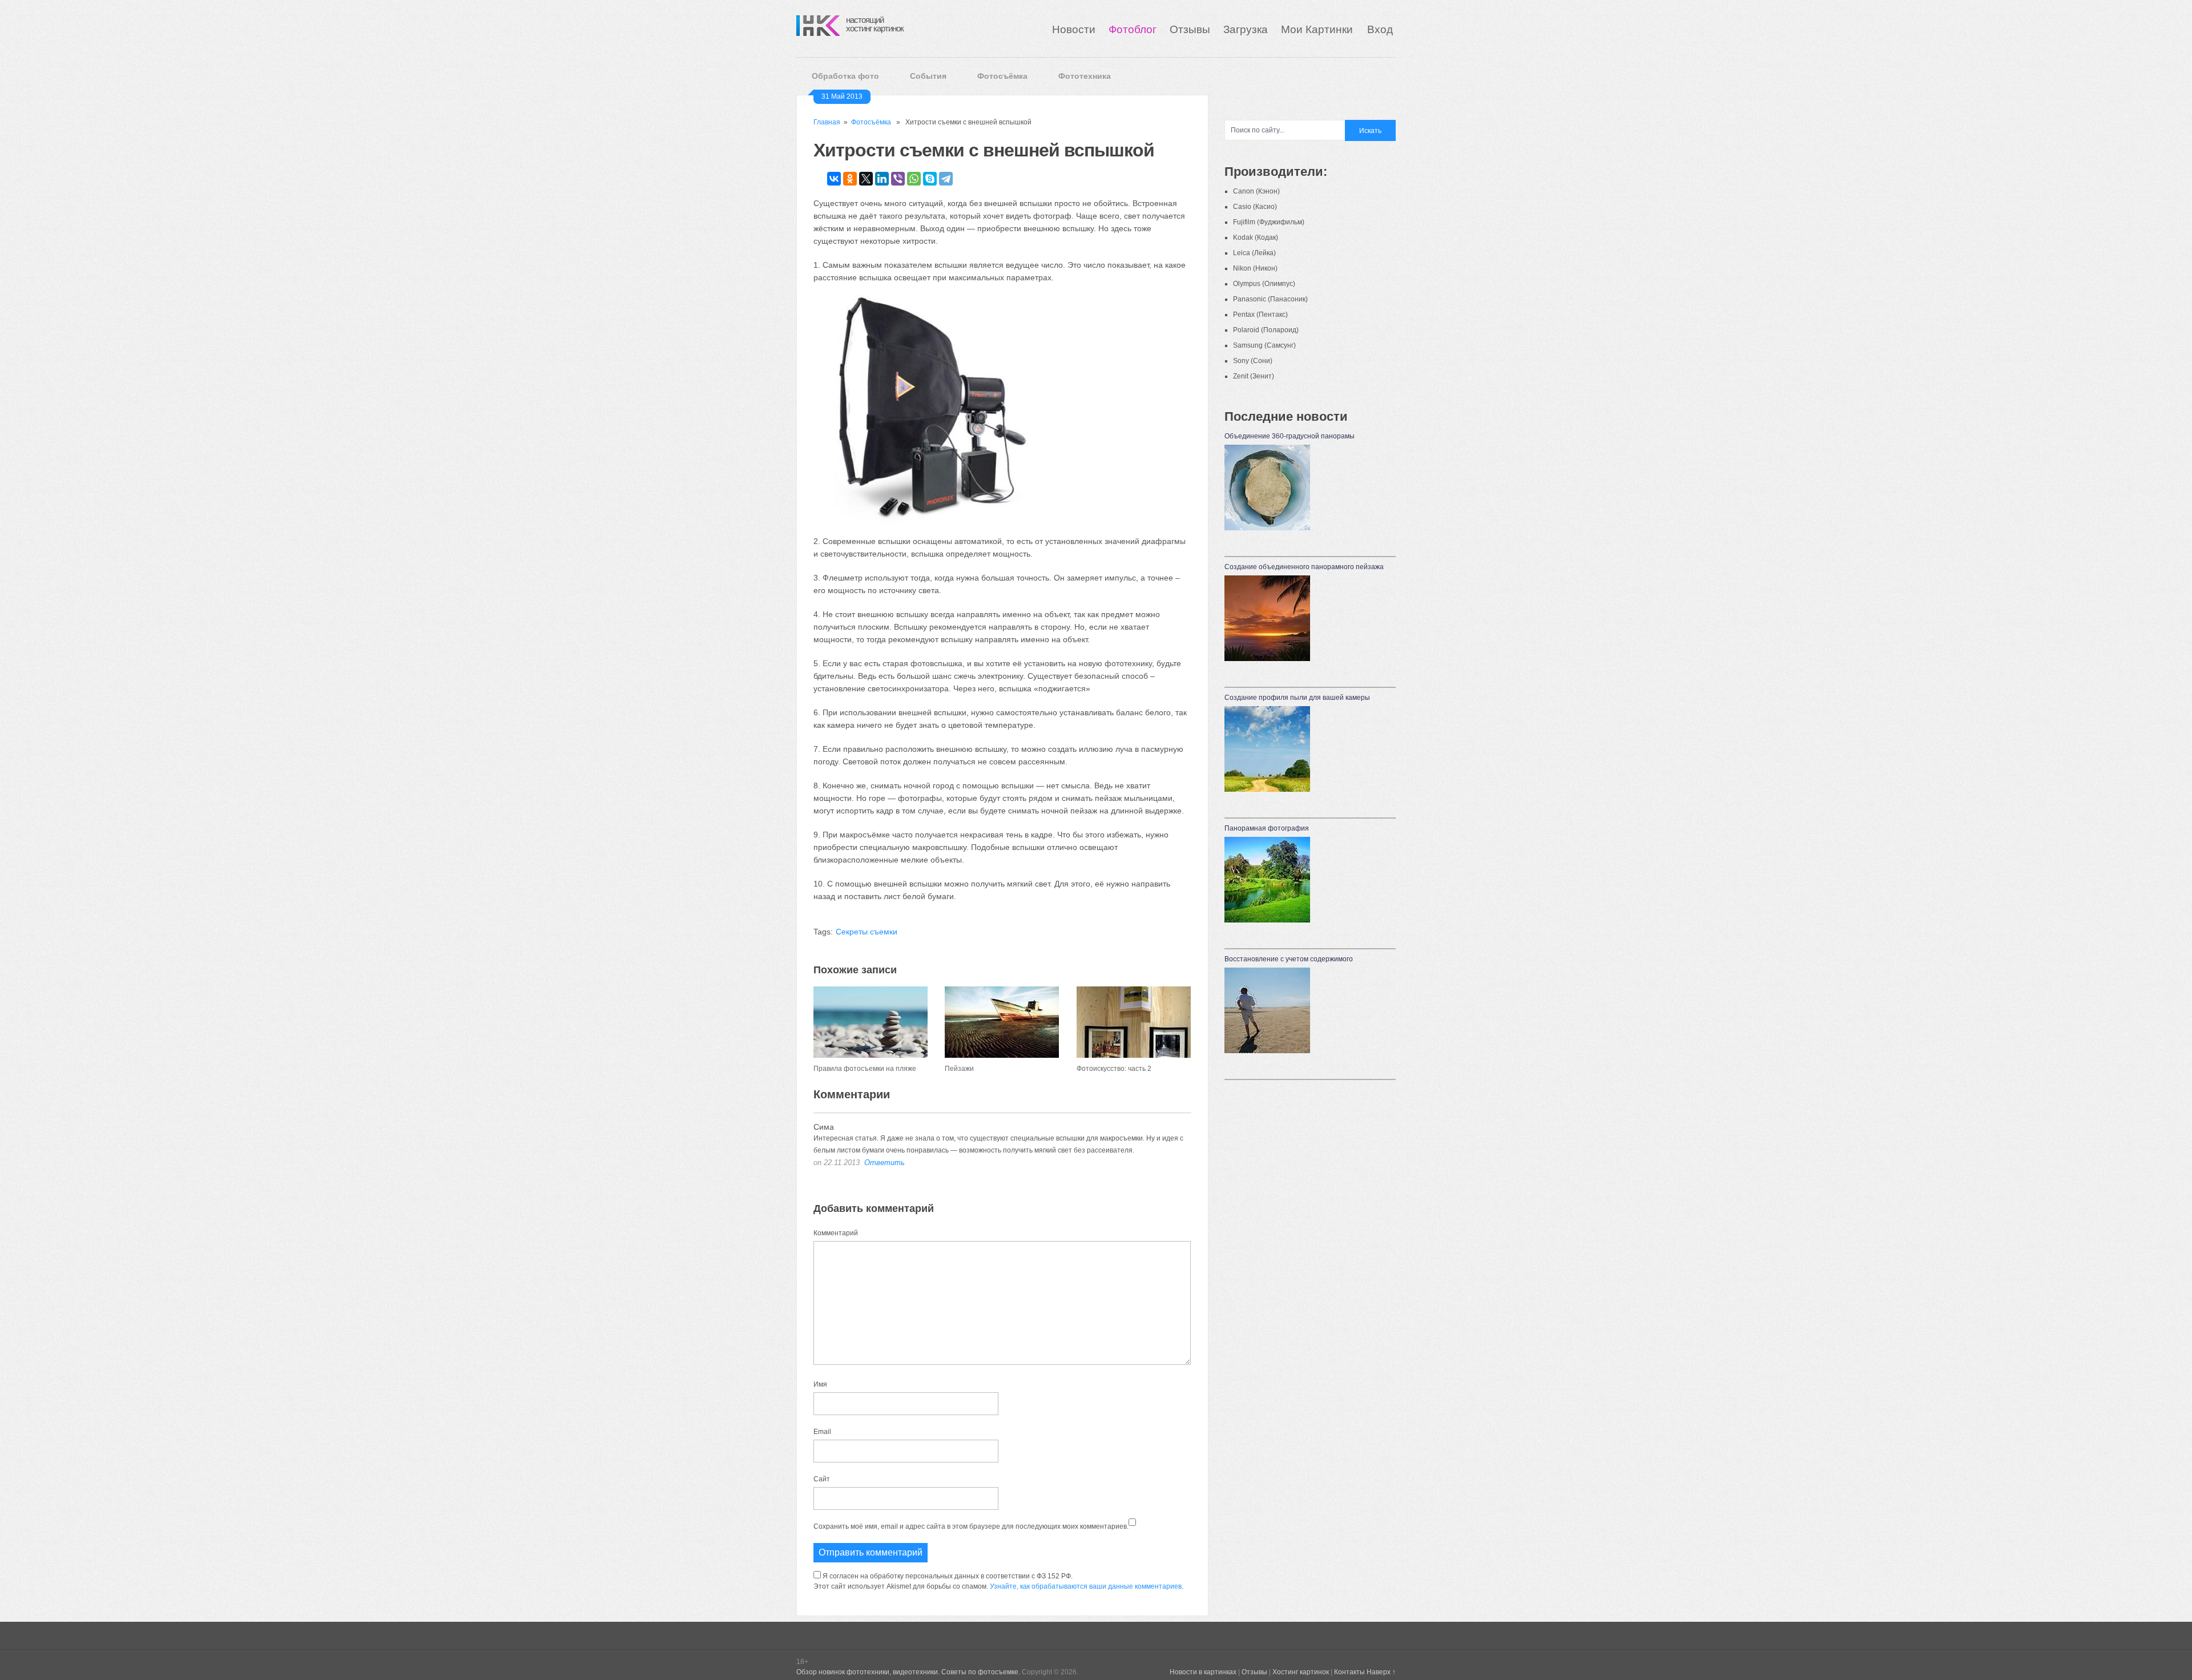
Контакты (1349, 1672)
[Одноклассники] (850, 179)
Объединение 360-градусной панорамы (1290, 436)
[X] (866, 179)
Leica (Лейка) (1254, 253)
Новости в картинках (1203, 1672)
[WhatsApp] (914, 179)
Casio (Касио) (1255, 207)
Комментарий (836, 1233)
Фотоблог (1133, 29)
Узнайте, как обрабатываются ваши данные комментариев (1086, 1586)
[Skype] (930, 179)
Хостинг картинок (1301, 1672)
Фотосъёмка (1002, 76)
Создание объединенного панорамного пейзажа (1304, 567)
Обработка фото (845, 76)
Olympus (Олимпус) (1264, 284)
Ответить (885, 1163)
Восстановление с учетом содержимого (1289, 959)
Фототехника (1085, 76)
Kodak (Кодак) (1256, 237)
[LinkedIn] (882, 179)
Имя (820, 1384)
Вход (1380, 29)
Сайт (822, 1479)
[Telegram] (946, 179)
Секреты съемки (867, 932)
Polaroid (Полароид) (1266, 330)
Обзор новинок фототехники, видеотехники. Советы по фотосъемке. (908, 1672)
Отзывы (1190, 29)
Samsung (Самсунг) (1264, 345)
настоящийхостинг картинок (875, 24)
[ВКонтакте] (834, 179)
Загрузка (1246, 29)
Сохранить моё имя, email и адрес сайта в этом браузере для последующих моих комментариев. (971, 1526)
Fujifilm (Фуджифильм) (1269, 222)
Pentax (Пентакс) (1260, 315)
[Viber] (898, 179)
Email (822, 1432)
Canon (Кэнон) (1256, 191)
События (928, 76)
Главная (827, 122)
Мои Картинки (1318, 29)
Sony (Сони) (1253, 361)
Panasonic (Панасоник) (1270, 299)
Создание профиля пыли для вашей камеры (1297, 698)
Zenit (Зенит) (1254, 376)
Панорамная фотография (1267, 828)
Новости (1074, 29)
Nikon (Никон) (1255, 268)
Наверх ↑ (1381, 1672)
